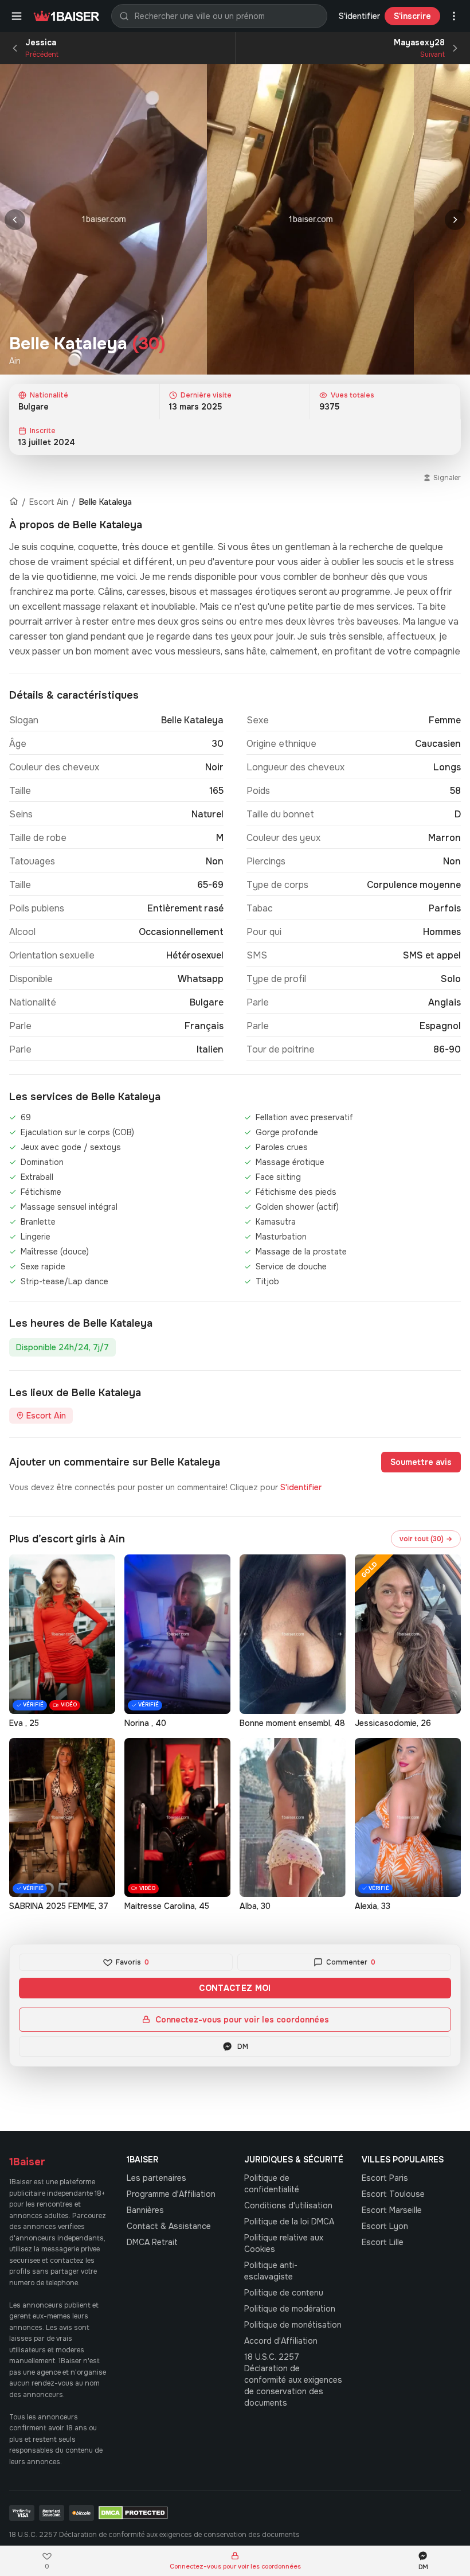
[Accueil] (14, 502)
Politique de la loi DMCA (289, 2222)
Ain (15, 361)
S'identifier (359, 16)
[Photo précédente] (15, 220)
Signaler (447, 478)
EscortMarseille (392, 2210)
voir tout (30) (426, 1539)
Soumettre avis (421, 1462)
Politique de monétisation (293, 2325)
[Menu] (17, 16)
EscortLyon (385, 2226)
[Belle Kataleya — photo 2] (310, 219)
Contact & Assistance (169, 2226)
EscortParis (385, 2178)
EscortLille (383, 2242)
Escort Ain (49, 502)
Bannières (145, 2210)
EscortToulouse (393, 2194)
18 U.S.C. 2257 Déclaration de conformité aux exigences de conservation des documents (293, 2380)
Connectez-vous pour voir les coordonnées (242, 2020)
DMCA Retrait (152, 2242)
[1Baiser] (66, 16)
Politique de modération (290, 2309)
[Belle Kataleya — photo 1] (103, 219)
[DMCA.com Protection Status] (133, 2513)
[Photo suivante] (455, 220)
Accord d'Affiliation (281, 2341)
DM (243, 2047)
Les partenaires (156, 2178)
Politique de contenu (284, 2293)
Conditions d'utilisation (288, 2205)
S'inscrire (412, 16)
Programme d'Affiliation (171, 2194)
